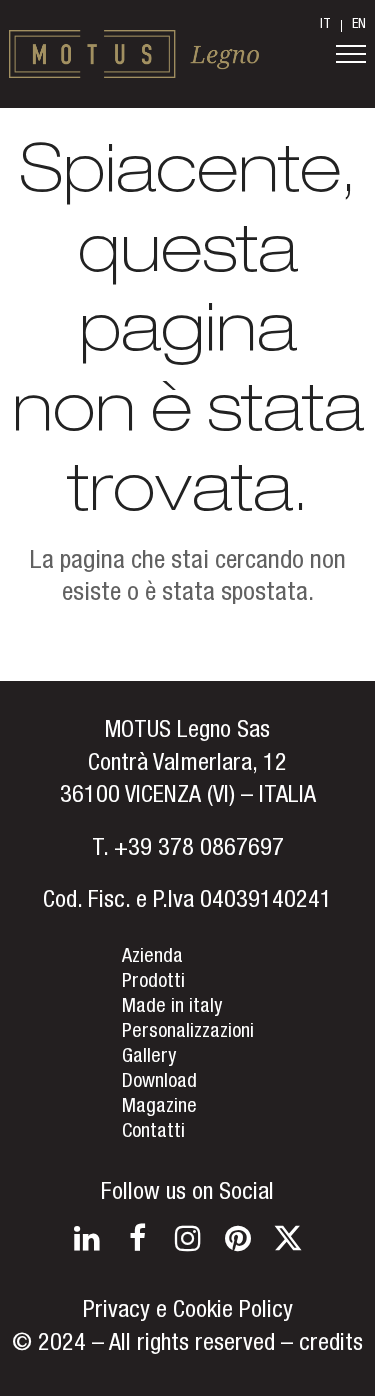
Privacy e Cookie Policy (188, 1312)
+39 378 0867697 (199, 850)
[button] (351, 54)
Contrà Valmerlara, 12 (187, 765)
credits (331, 1345)
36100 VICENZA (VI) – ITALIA (188, 797)
